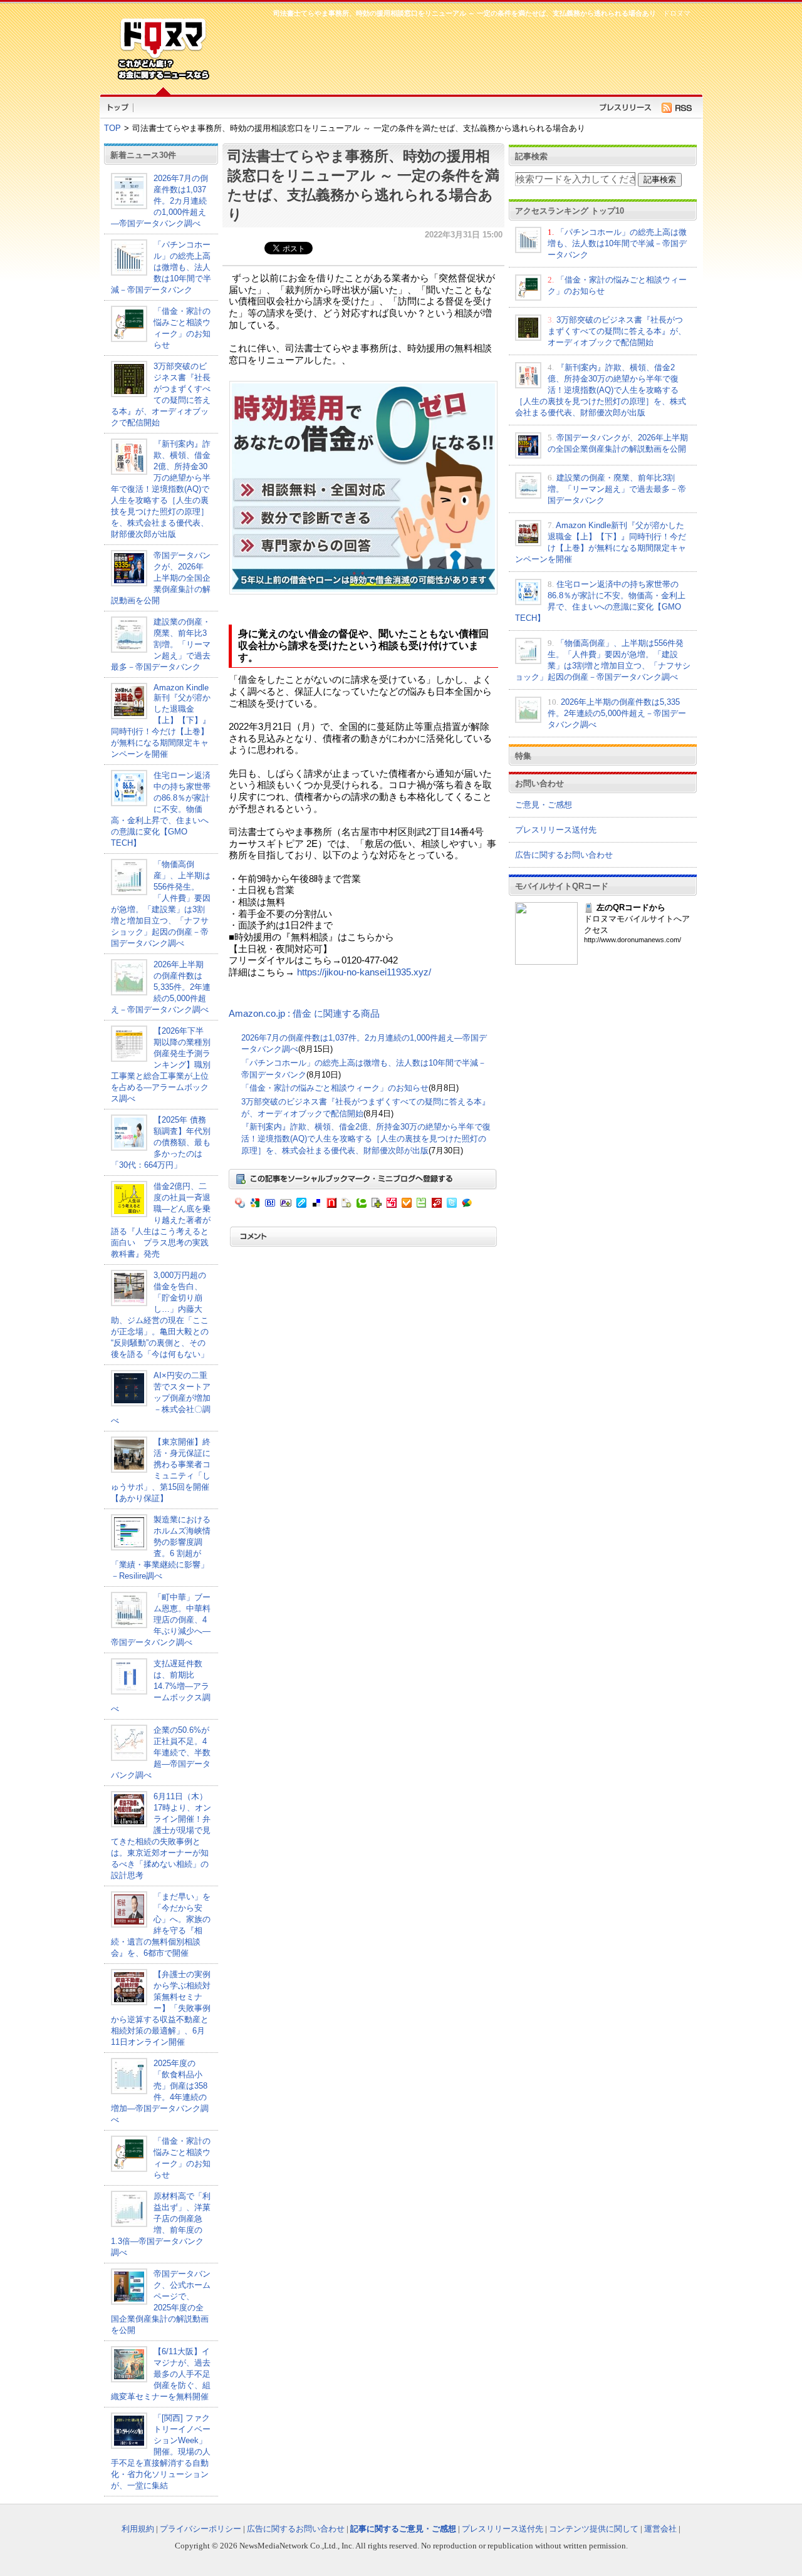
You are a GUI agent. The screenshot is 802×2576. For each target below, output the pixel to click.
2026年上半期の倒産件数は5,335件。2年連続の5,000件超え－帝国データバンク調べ (161, 987)
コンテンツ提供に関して (594, 2529)
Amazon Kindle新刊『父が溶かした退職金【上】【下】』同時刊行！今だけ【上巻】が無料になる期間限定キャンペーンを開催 (161, 721)
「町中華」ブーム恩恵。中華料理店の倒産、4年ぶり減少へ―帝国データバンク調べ (161, 1620)
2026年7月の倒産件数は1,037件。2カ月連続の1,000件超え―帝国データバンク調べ (159, 201)
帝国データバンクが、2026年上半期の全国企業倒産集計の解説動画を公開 (161, 578)
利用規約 (138, 2529)
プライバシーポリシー (200, 2529)
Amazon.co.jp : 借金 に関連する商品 (304, 1014)
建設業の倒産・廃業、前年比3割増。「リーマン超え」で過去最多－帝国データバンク (161, 644)
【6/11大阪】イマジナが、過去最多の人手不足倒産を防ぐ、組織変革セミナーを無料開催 (161, 2374)
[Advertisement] (457, 54)
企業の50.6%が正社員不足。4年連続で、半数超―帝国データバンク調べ (161, 1753)
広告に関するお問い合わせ (564, 855)
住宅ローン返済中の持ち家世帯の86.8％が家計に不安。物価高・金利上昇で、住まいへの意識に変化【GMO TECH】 (161, 809)
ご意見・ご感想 (544, 805)
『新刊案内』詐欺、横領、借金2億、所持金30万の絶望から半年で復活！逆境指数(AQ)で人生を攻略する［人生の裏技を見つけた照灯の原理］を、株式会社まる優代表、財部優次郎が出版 (161, 489)
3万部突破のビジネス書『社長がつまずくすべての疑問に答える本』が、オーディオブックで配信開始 (617, 331)
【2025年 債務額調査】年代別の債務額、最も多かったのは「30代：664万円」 (161, 1142)
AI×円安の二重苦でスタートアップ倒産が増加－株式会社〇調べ (161, 1398)
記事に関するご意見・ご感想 (403, 2529)
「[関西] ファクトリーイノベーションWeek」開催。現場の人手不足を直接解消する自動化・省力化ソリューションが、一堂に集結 (161, 2452)
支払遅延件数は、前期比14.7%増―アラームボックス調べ (161, 1686)
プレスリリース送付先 (556, 830)
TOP (112, 128)
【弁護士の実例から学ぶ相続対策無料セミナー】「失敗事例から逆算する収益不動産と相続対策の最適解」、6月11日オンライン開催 (161, 2008)
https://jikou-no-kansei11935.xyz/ (364, 972)
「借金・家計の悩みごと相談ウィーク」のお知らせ (335, 1088)
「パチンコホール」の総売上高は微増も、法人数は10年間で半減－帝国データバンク (161, 267)
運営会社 (660, 2529)
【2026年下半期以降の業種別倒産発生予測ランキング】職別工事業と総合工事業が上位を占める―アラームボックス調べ (161, 1065)
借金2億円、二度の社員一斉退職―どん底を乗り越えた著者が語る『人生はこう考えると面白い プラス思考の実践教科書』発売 (161, 1220)
